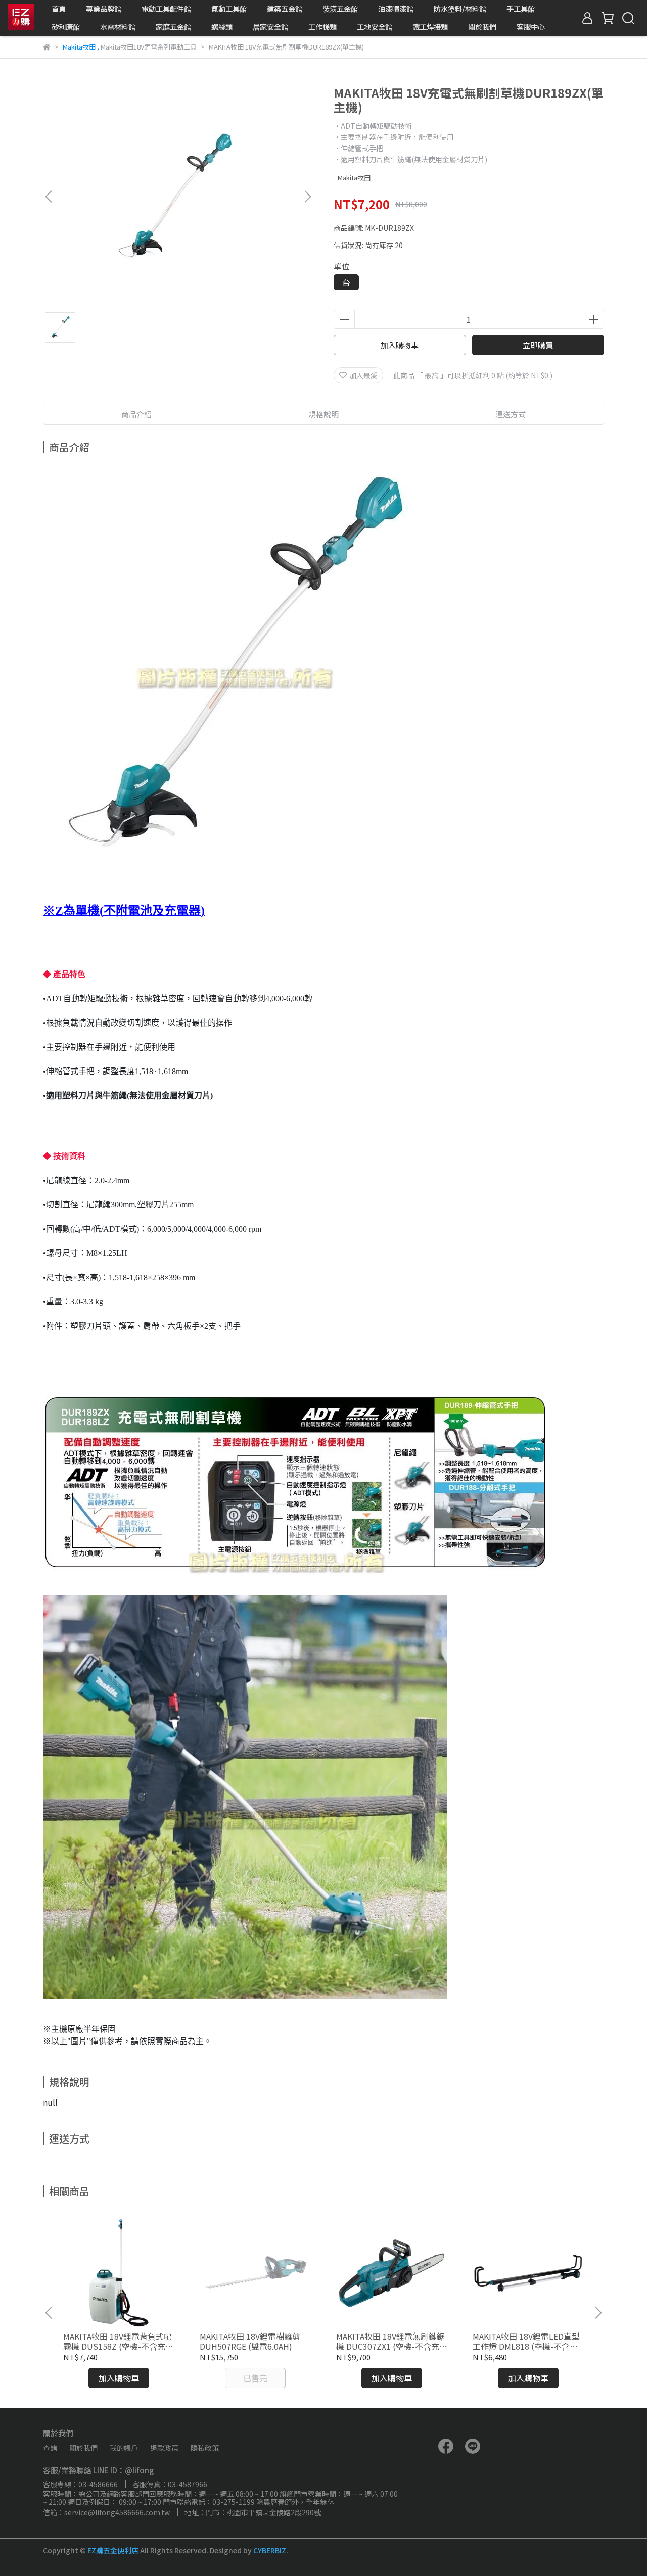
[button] (307, 197)
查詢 (50, 2448)
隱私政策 (205, 2448)
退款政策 (164, 2448)
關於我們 (482, 27)
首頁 (59, 9)
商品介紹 (136, 414)
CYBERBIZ (270, 2550)
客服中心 (531, 27)
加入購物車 (400, 345)
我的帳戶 (124, 2448)
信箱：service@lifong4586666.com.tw (106, 2512)
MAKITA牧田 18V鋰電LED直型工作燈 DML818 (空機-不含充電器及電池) (526, 2341)
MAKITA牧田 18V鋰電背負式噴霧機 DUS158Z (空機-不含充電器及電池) (118, 2341)
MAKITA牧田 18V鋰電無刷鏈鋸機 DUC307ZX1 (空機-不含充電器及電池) (392, 2341)
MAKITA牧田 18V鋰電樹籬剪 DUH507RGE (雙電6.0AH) (250, 2341)
